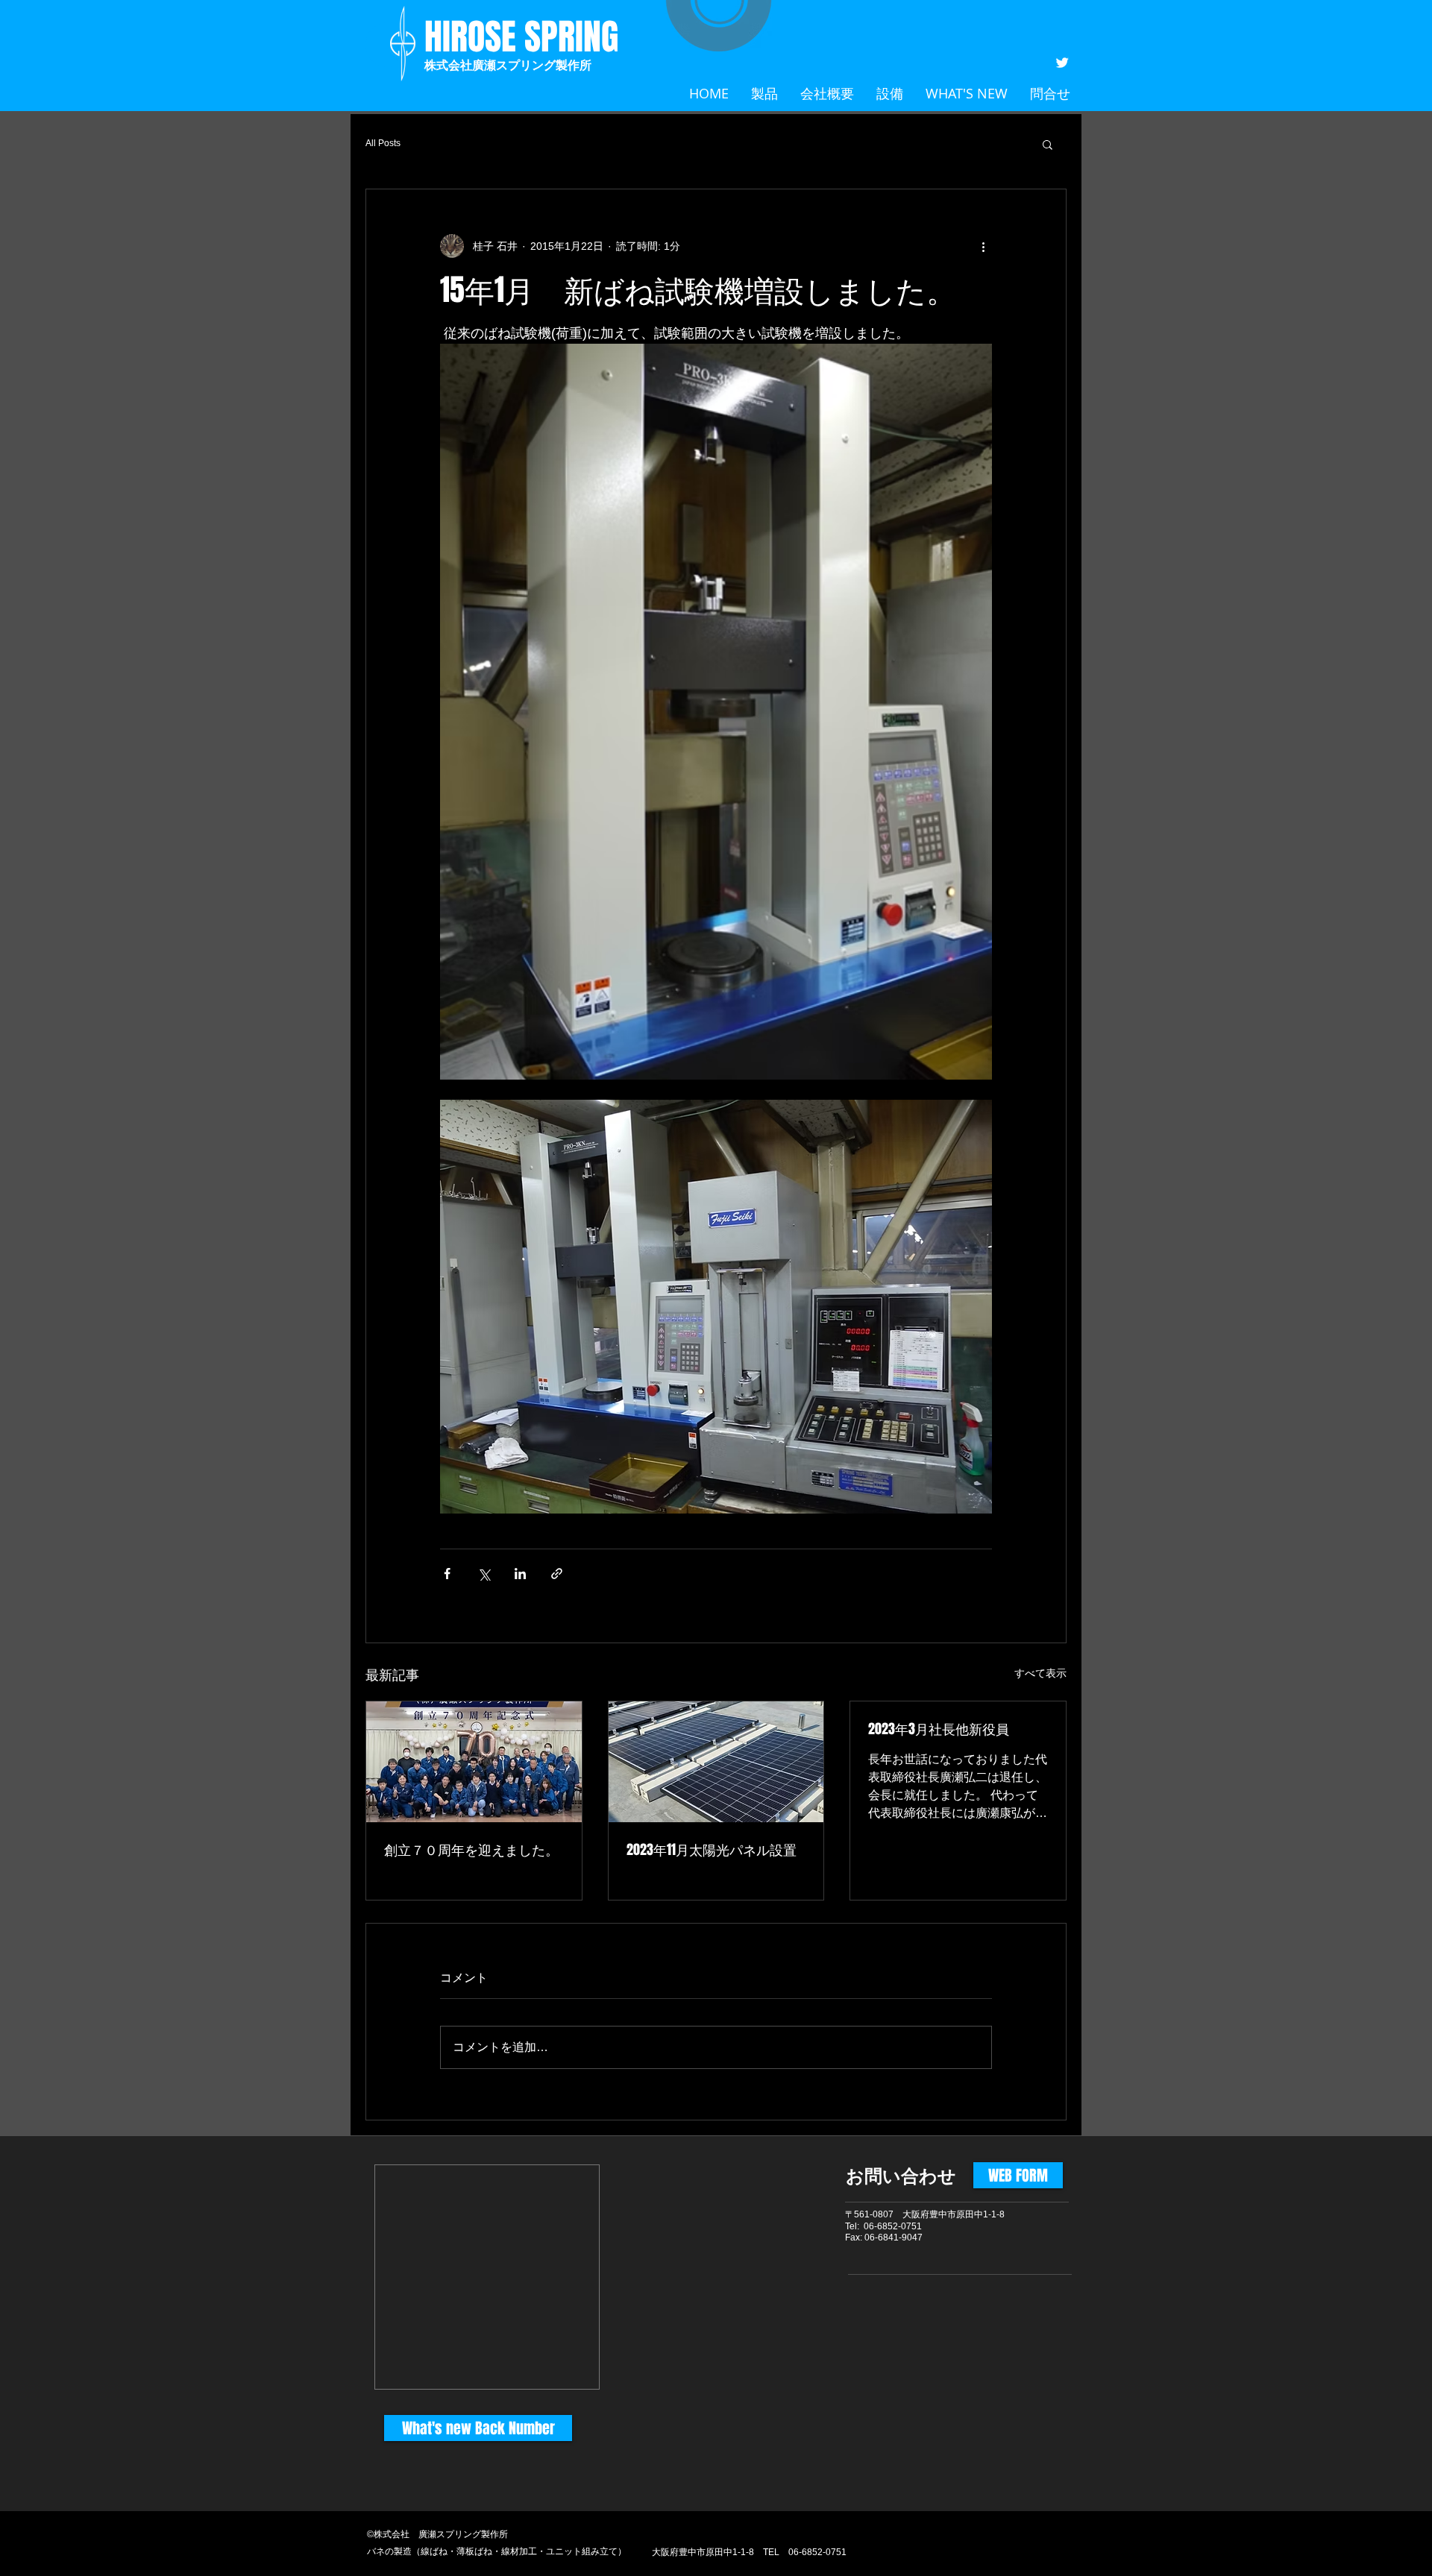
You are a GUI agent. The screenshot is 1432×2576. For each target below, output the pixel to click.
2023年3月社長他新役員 (939, 1729)
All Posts (383, 143)
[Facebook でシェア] (447, 1574)
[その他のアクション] (983, 246)
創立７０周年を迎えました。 (471, 1850)
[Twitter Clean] (1062, 63)
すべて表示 (1040, 1673)
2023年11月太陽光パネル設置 (712, 1850)
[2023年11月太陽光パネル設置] (716, 1762)
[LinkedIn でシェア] (520, 1574)
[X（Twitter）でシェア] (484, 1574)
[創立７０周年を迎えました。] (474, 1762)
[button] (1048, 144)
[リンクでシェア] (557, 1574)
